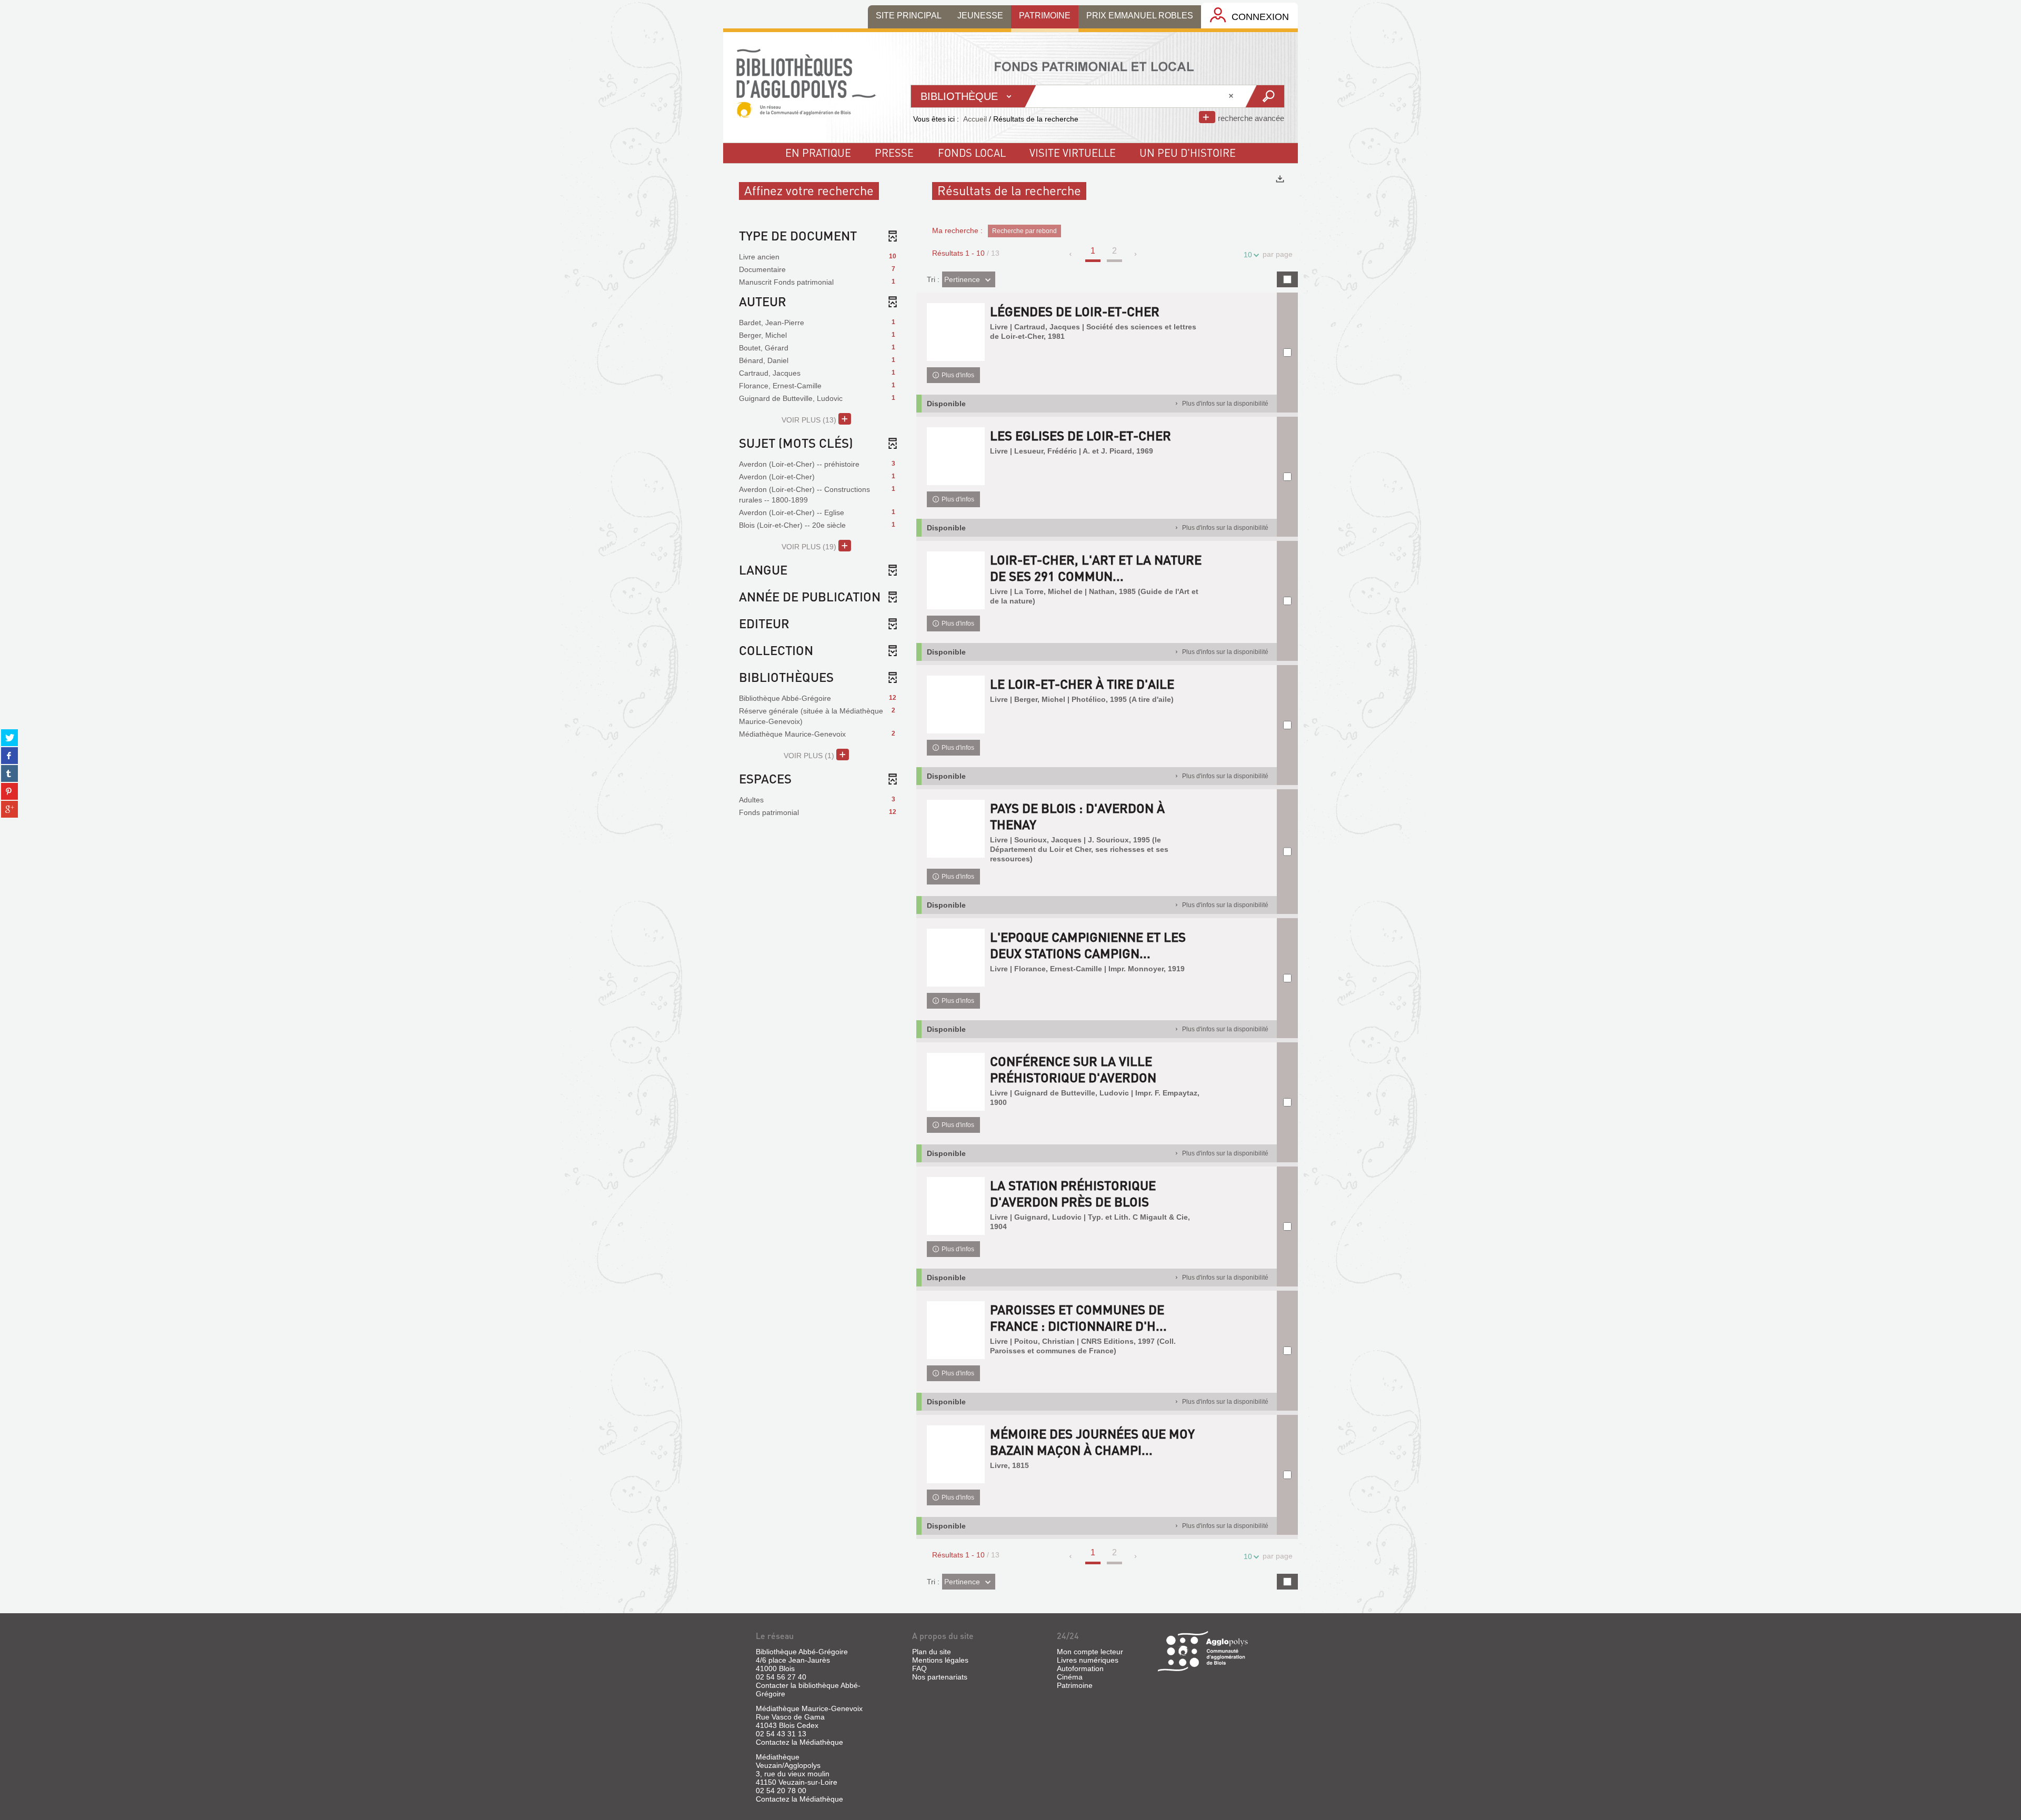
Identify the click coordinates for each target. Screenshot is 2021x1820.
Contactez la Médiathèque (799, 1742)
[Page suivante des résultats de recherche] (1136, 254)
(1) (810, 756)
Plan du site (932, 1652)
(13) (810, 420)
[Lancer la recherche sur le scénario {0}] (1264, 96)
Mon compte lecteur (1090, 1652)
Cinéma (1070, 1677)
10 (1248, 255)
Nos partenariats (940, 1677)
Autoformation (1080, 1668)
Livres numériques (1088, 1660)
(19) (810, 547)
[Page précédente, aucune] (1071, 254)
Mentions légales (940, 1660)
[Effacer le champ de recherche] (1232, 96)
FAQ (919, 1668)
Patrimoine (1075, 1685)
